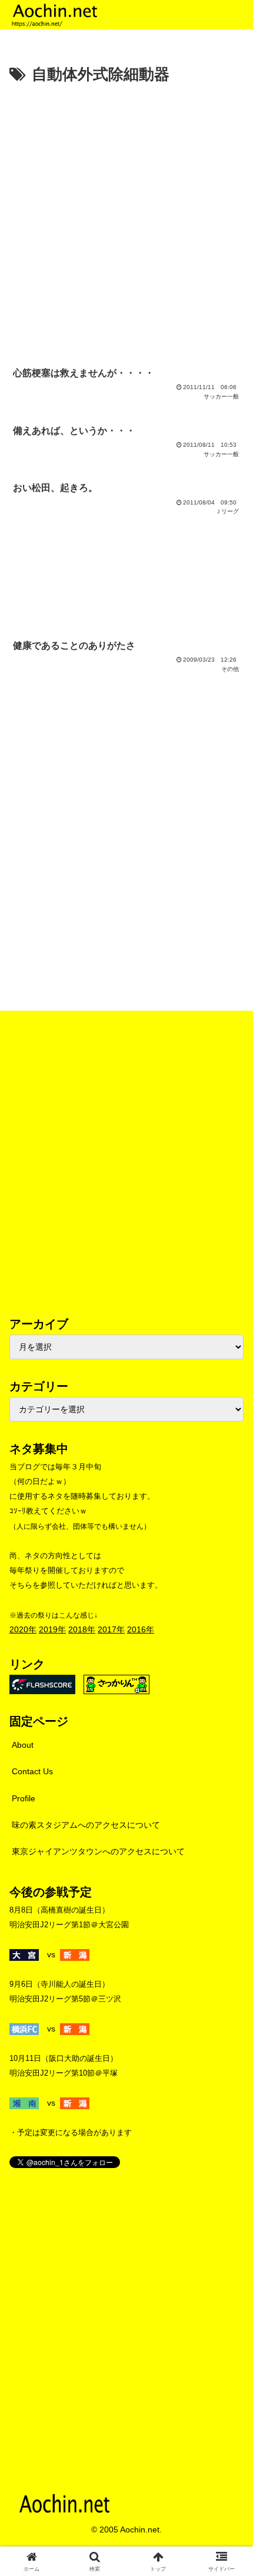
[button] (229, 1792)
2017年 (111, 1629)
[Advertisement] (126, 221)
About (23, 1745)
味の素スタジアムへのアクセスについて (86, 1825)
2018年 (82, 1629)
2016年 (141, 1629)
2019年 (52, 1629)
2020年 (23, 1629)
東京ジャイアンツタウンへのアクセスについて (98, 1851)
